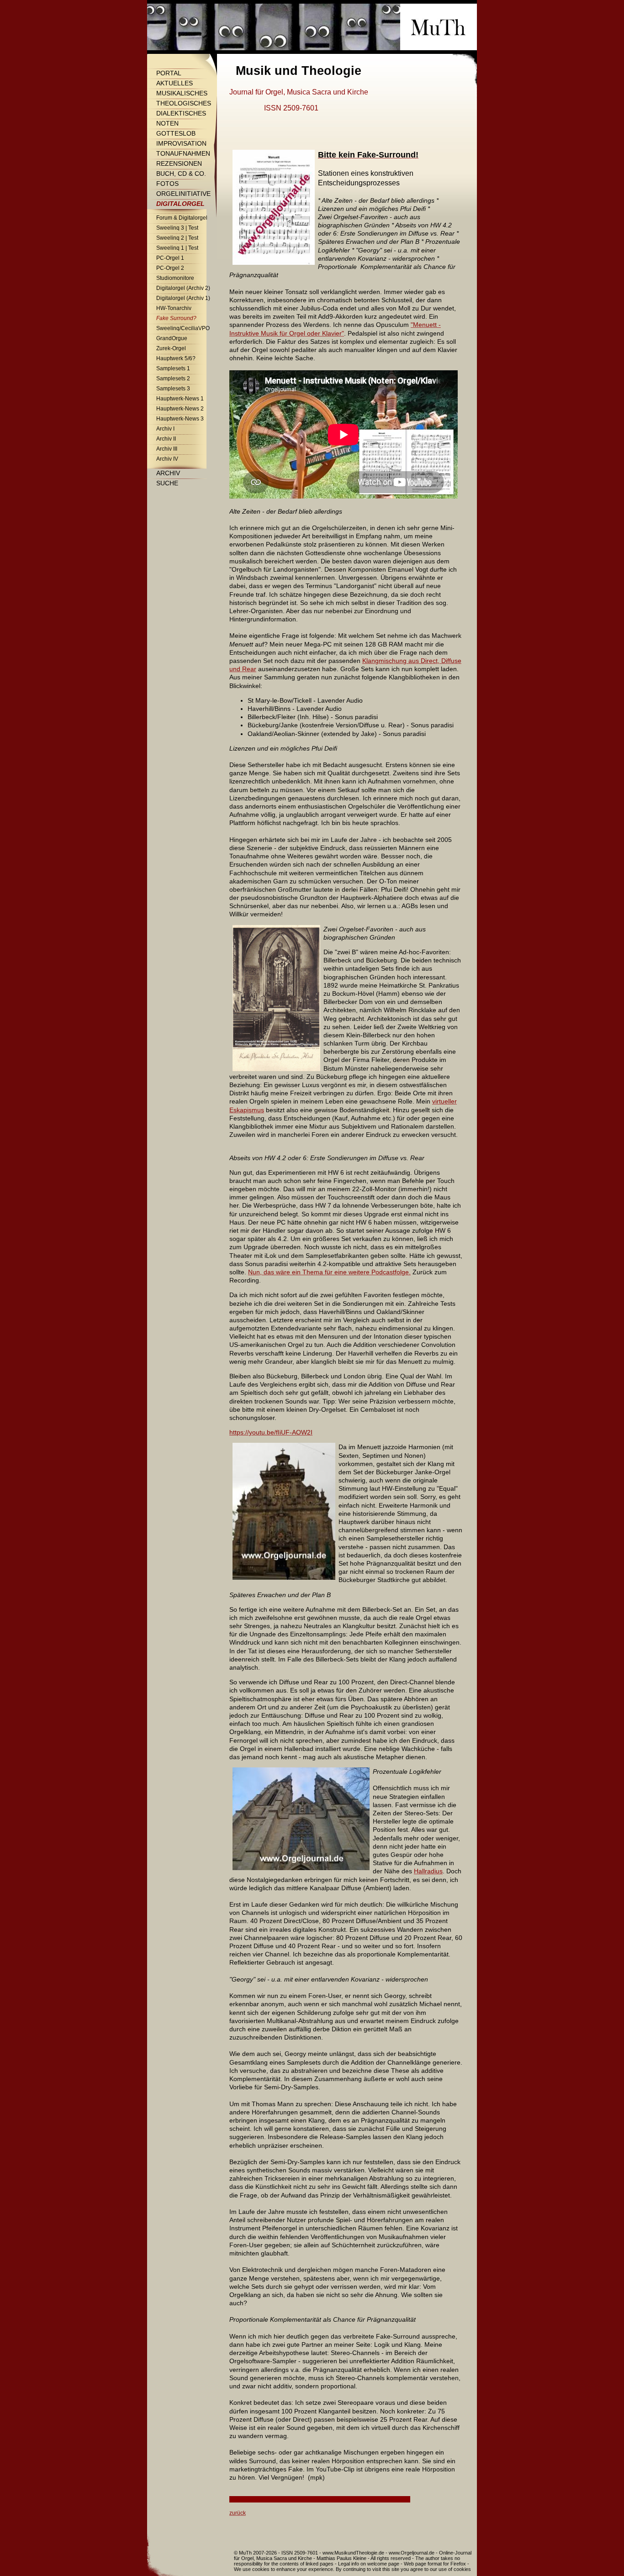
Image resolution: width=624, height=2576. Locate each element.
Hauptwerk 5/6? (176, 358)
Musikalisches (182, 93)
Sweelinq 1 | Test (177, 248)
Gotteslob (176, 133)
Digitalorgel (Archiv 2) (183, 288)
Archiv (168, 473)
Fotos (167, 184)
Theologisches (184, 103)
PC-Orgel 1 (170, 258)
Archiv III (167, 449)
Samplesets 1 (173, 368)
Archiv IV (167, 459)
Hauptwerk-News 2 (180, 409)
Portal (169, 73)
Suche (167, 483)
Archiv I (165, 429)
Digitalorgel (180, 204)
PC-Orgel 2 (170, 268)
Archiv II (166, 439)
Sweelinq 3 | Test (177, 228)
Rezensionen (179, 163)
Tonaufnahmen (183, 153)
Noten (167, 123)
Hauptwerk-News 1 (180, 399)
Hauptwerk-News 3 (180, 419)
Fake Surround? (176, 318)
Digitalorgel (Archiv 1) (183, 298)
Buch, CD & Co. (181, 173)
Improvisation (181, 143)
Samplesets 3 (173, 389)
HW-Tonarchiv (174, 308)
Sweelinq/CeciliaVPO (183, 328)
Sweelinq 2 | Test (177, 238)
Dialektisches (181, 113)
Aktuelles (175, 83)
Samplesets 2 (173, 379)
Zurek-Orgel (171, 348)
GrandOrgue (172, 338)
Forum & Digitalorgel (182, 218)
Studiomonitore (175, 278)
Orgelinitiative (183, 194)
